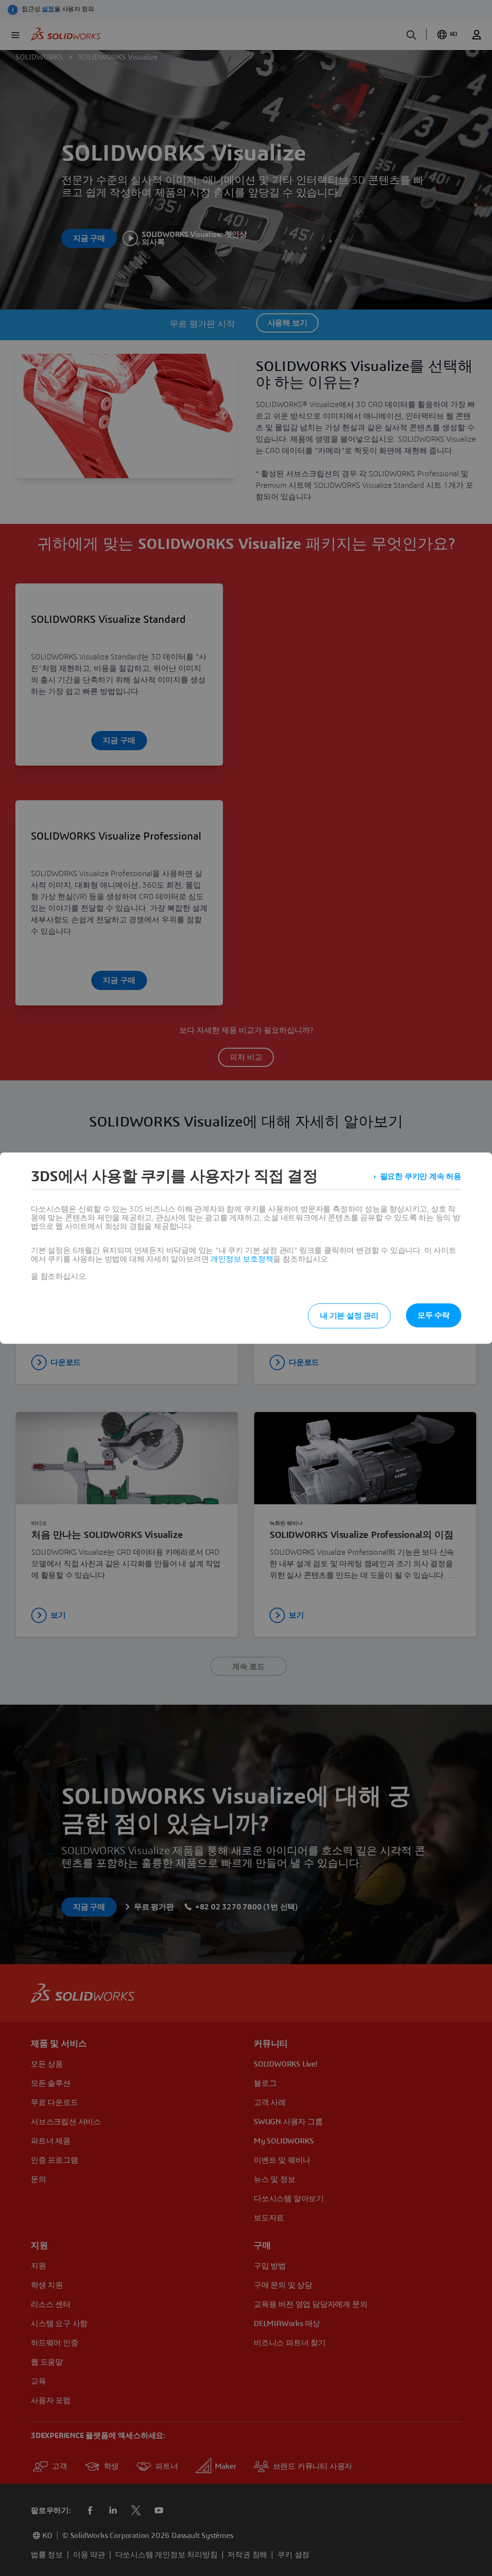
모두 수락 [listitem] (434, 1315)
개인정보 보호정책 (242, 1259)
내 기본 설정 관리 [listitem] (349, 1316)
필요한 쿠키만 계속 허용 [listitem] (421, 1177)
